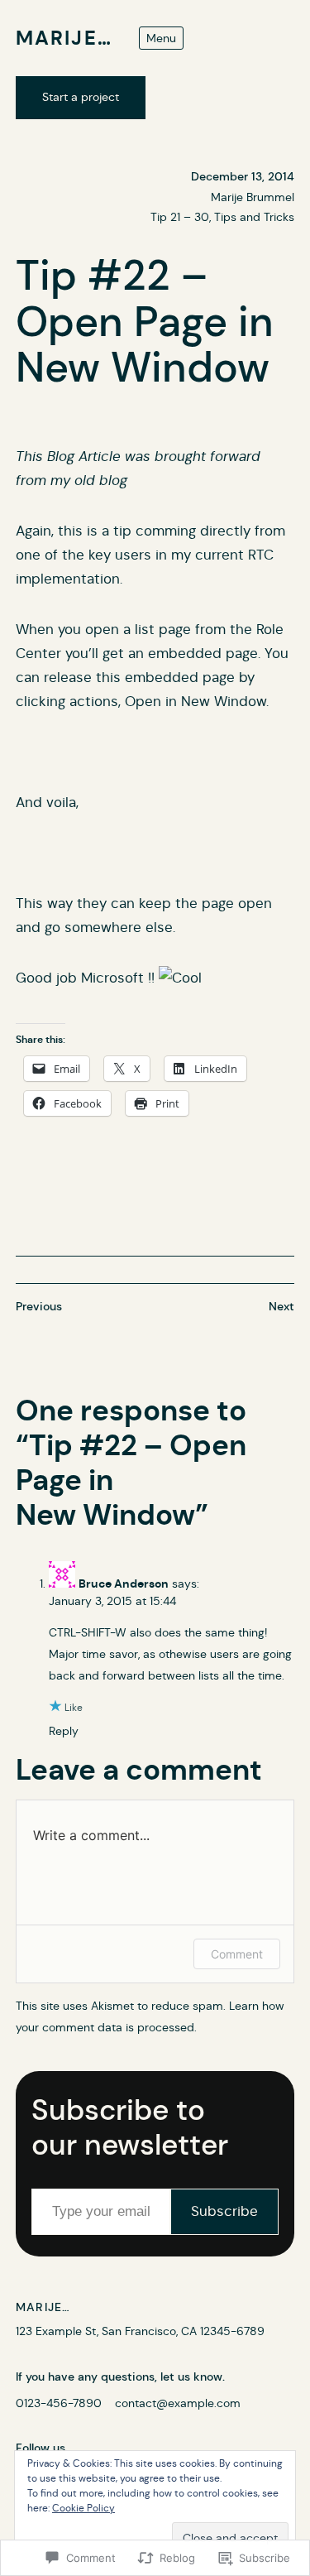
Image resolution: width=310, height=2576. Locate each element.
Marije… (64, 38)
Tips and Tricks (254, 217)
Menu (161, 38)
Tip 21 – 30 (180, 217)
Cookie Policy (83, 2508)
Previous (39, 1306)
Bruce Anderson (124, 1584)
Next (281, 1306)
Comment (237, 1954)
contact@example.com (178, 2403)
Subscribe (224, 2211)
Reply (64, 1731)
